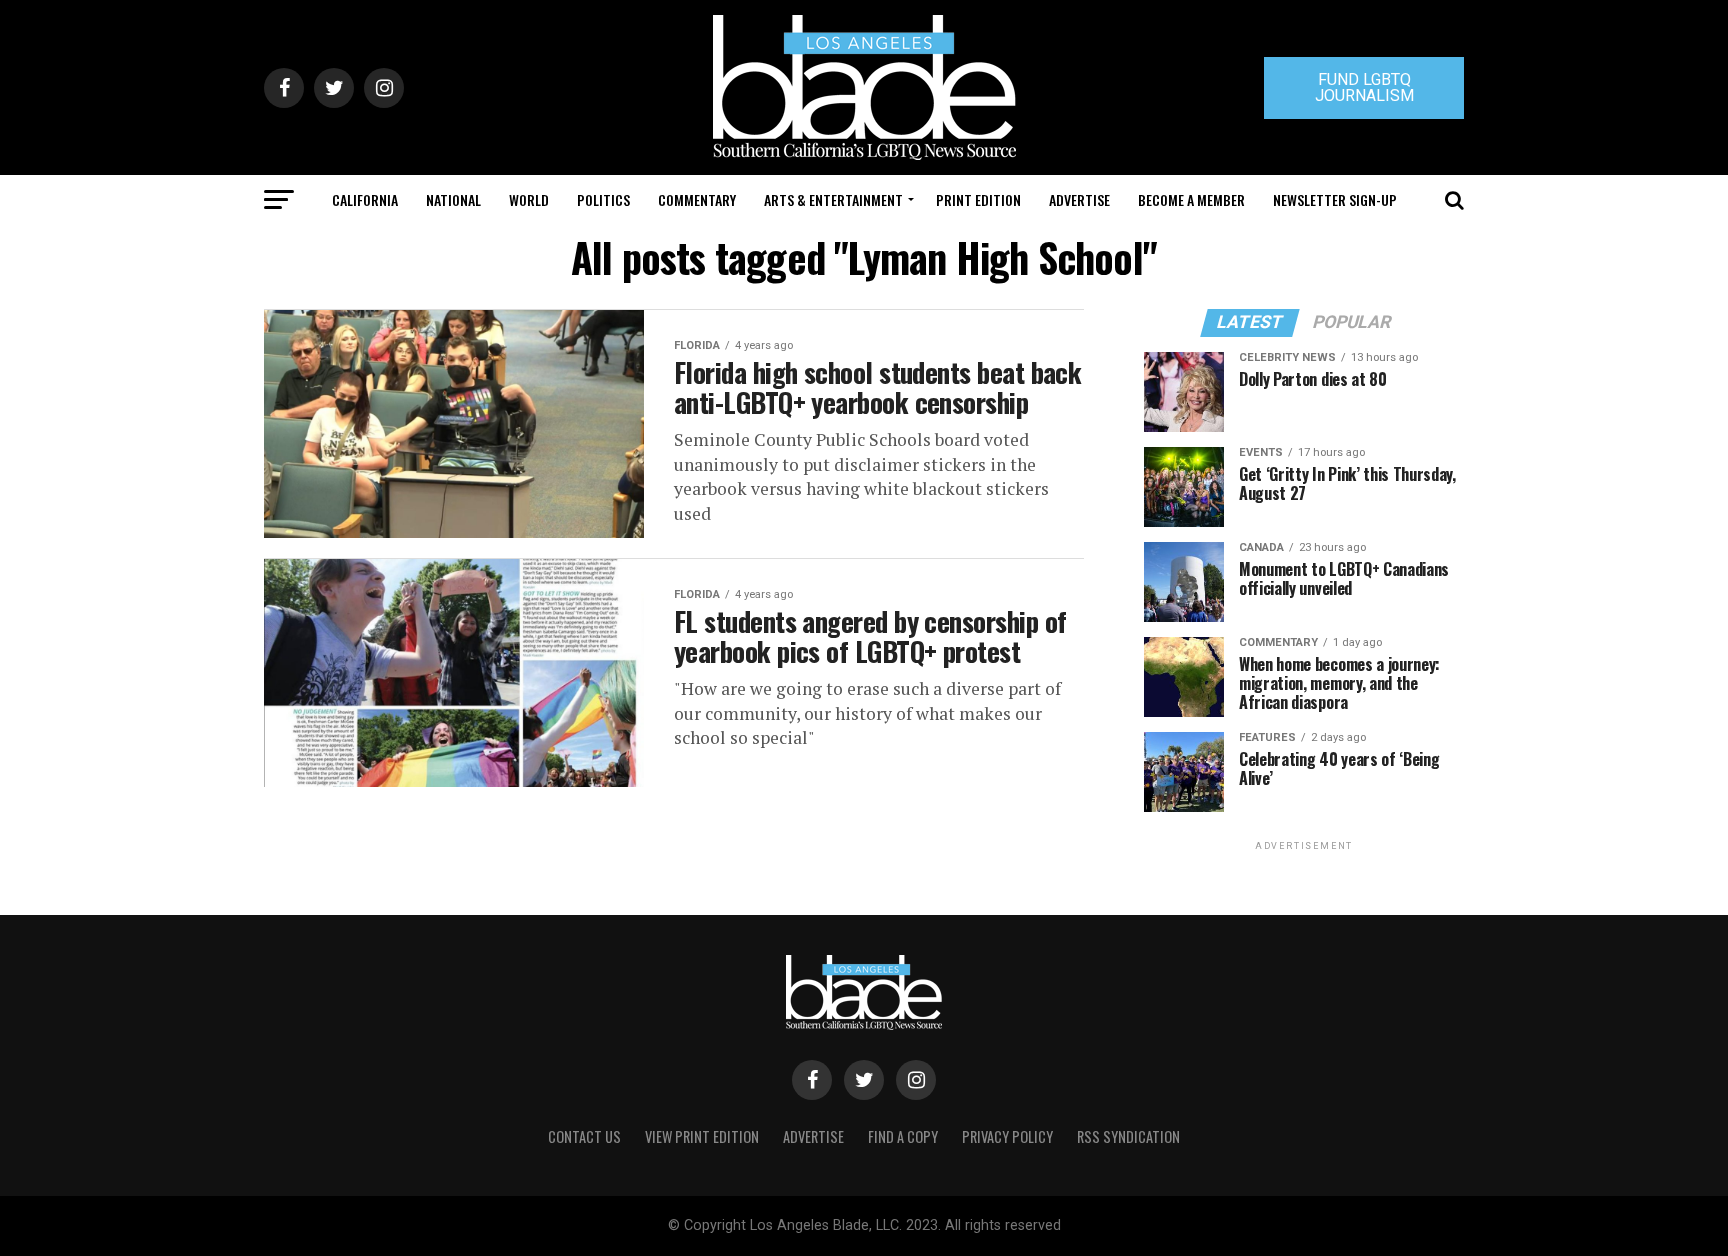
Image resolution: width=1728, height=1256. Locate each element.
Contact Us (584, 1136)
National (453, 199)
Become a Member (1191, 199)
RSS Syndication (1128, 1136)
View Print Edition (702, 1136)
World (529, 199)
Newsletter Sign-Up (1335, 199)
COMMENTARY (697, 199)
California (365, 199)
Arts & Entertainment (833, 199)
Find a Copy (903, 1136)
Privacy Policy (1007, 1136)
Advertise (1079, 199)
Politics (603, 199)
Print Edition (978, 199)
